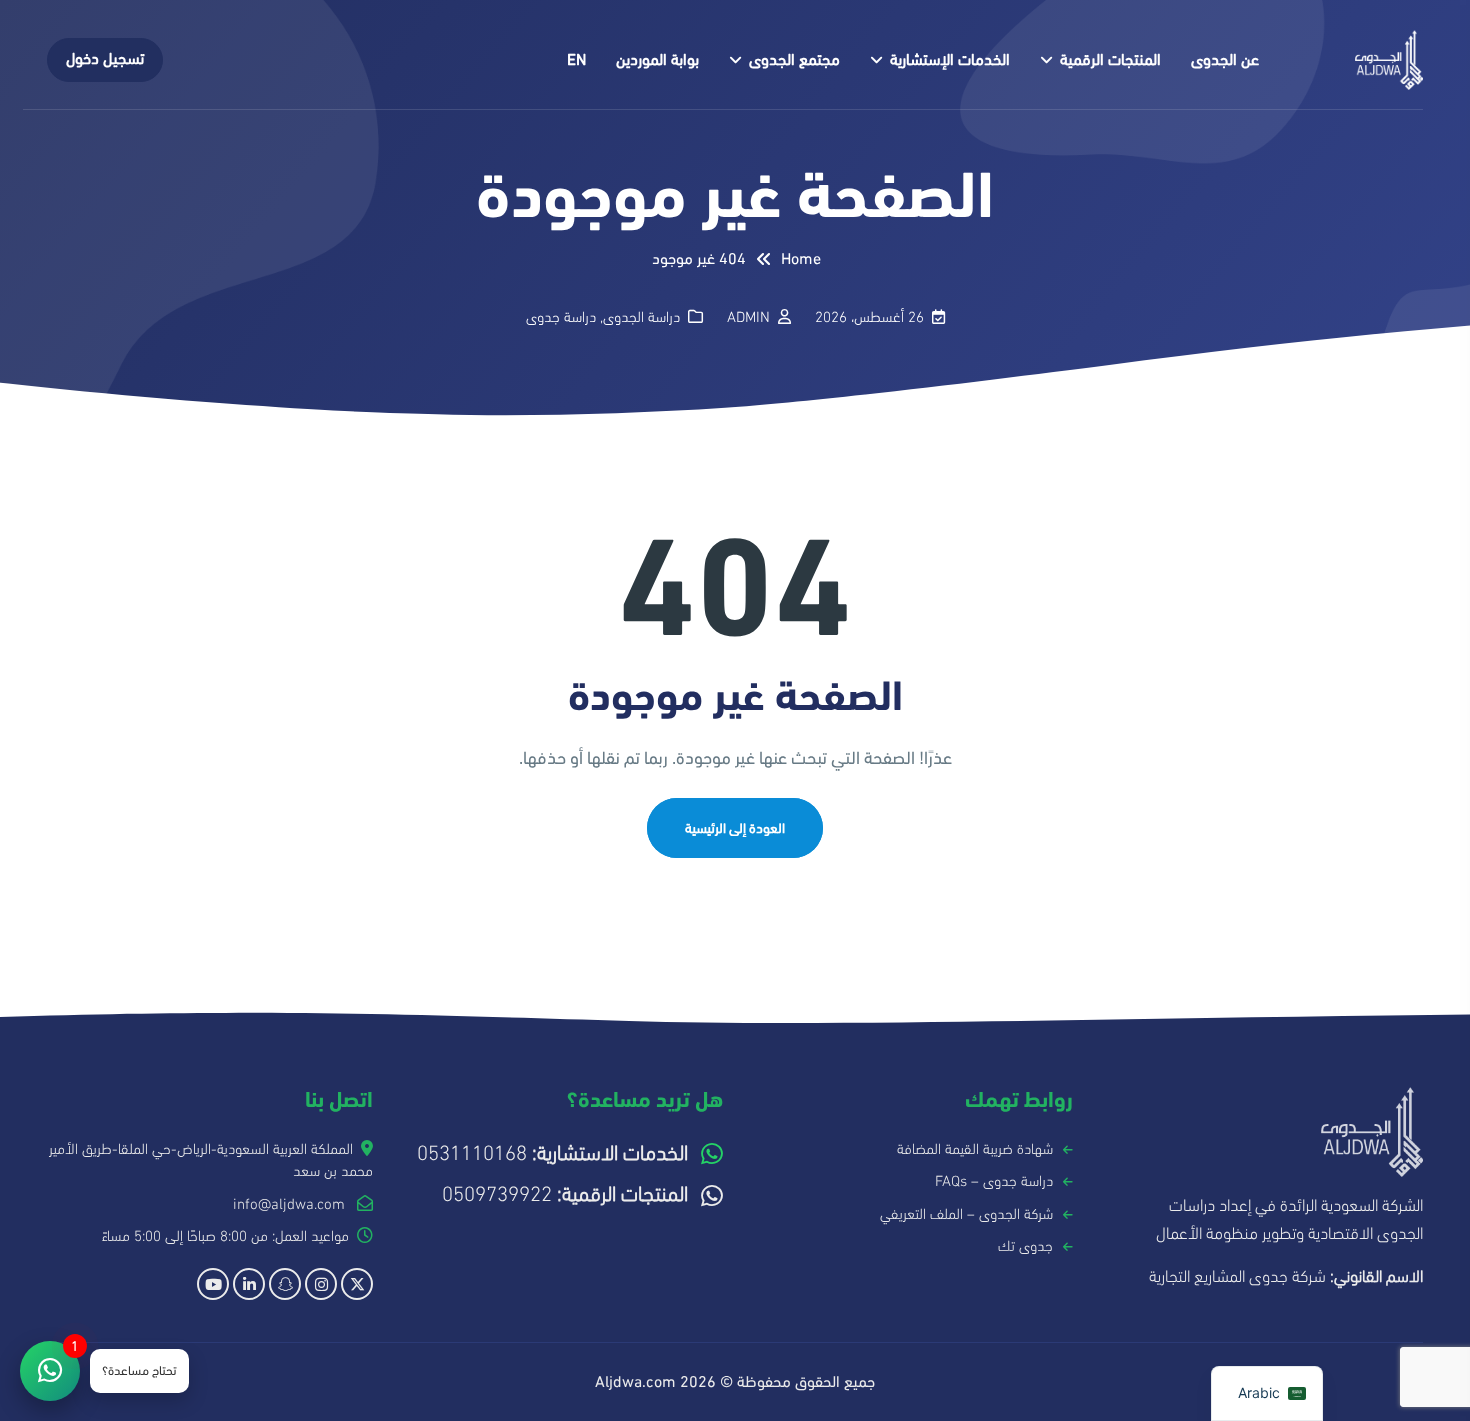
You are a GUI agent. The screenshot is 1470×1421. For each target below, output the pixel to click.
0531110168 (552, 1153)
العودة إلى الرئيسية (735, 828)
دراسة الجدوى (641, 317)
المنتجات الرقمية (1110, 60)
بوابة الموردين (657, 60)
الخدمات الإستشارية (950, 60)
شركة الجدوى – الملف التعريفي (966, 1214)
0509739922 (565, 1194)
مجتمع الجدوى (794, 60)
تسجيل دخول (105, 59)
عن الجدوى (1225, 60)
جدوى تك (1025, 1246)
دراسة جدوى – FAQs (994, 1181)
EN (576, 60)
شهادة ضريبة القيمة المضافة (975, 1149)
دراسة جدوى (561, 317)
